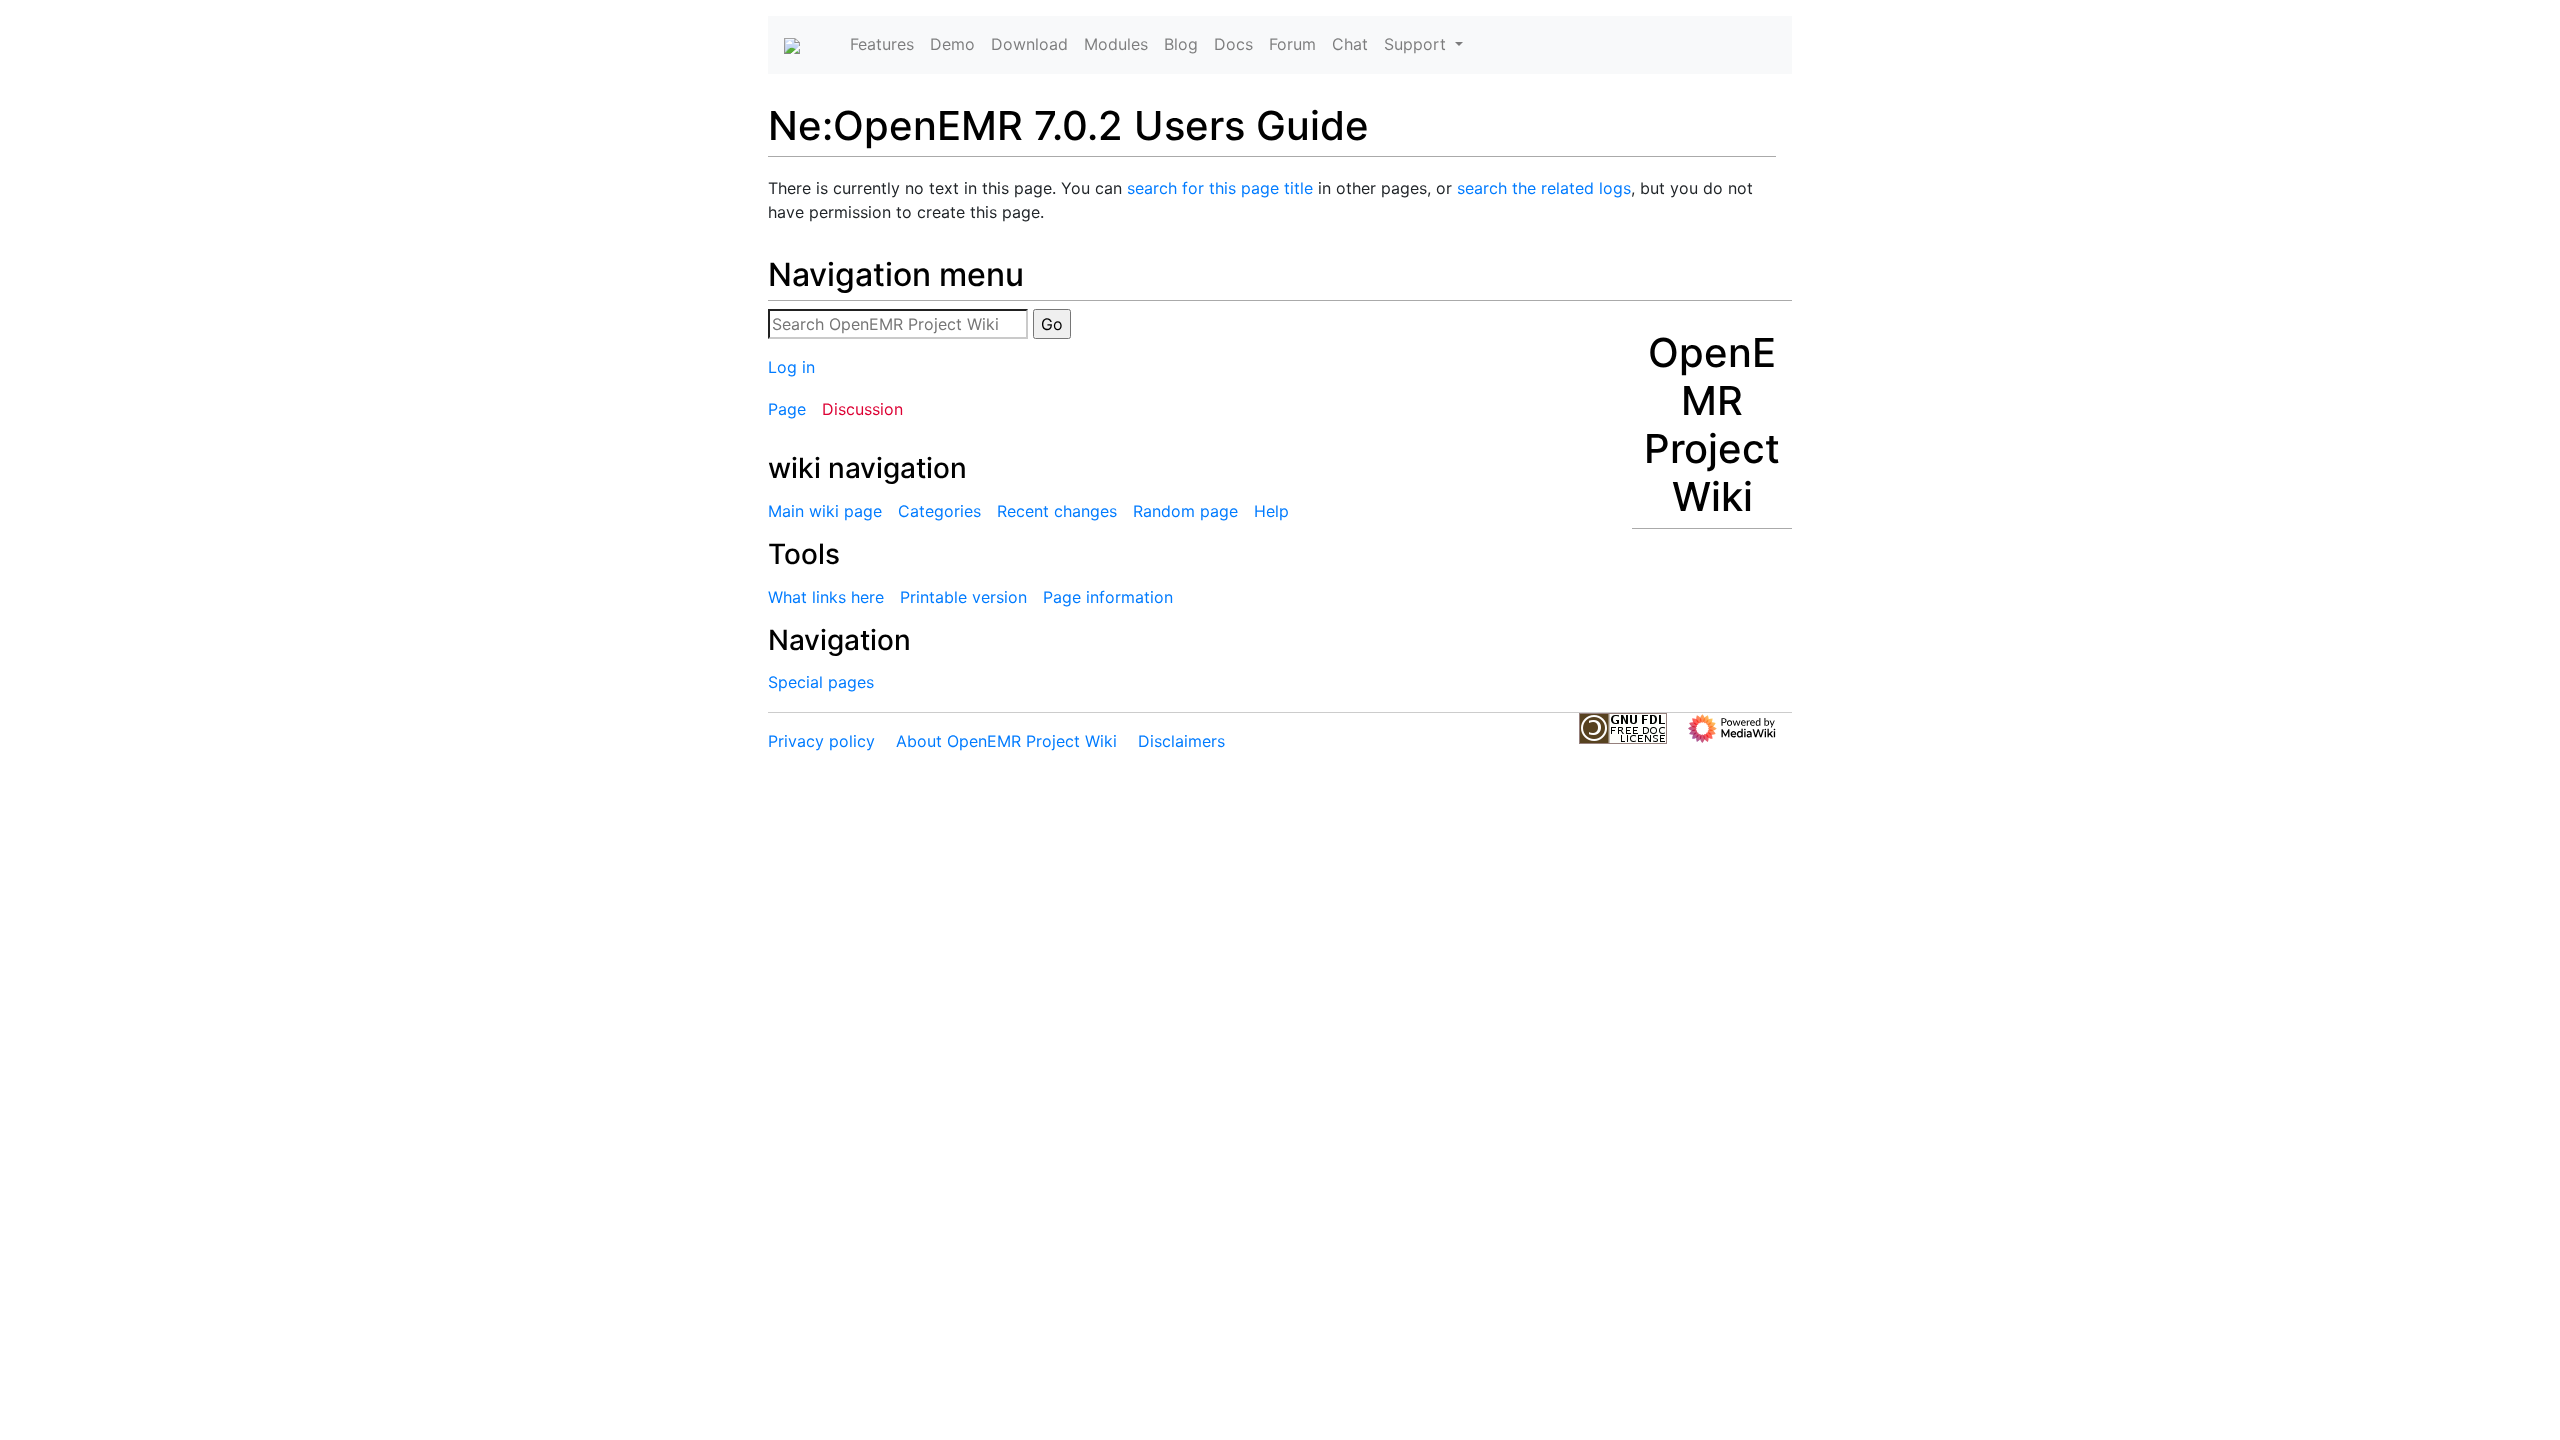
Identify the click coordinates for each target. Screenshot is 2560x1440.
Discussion (862, 409)
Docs (1233, 44)
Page (787, 409)
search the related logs (1544, 188)
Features (882, 44)
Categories (939, 511)
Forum (1292, 44)
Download (1029, 44)
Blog (1181, 44)
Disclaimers (1181, 741)
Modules (1116, 44)
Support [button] (1417, 44)
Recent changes (1057, 511)
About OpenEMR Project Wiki (1006, 741)
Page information (1108, 597)
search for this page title (1220, 188)
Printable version (963, 597)
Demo (952, 44)
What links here (826, 597)
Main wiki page (825, 511)
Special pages (821, 682)
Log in (791, 367)
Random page (1185, 511)
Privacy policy (821, 741)
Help (1271, 511)
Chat (1350, 44)
